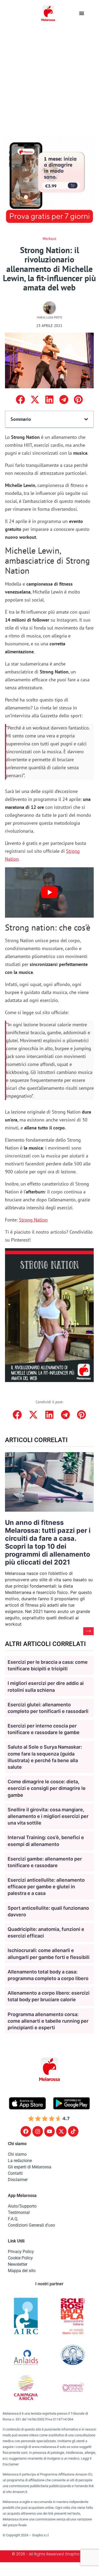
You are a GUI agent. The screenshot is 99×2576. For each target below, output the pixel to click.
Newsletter (18, 2264)
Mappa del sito (22, 2271)
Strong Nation (33, 1220)
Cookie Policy (20, 2258)
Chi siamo (17, 2154)
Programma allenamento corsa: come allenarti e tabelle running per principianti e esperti (48, 2021)
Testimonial (19, 2212)
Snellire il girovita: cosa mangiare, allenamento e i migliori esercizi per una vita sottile (48, 1816)
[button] (20, 400)
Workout (49, 239)
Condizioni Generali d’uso (31, 2225)
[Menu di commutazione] (82, 13)
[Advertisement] (49, 79)
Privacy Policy (21, 2252)
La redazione (20, 2161)
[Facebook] (26, 2131)
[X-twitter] (61, 2131)
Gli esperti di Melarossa (30, 2167)
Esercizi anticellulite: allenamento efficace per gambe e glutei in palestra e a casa (46, 1887)
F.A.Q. (13, 2219)
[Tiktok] (73, 2131)
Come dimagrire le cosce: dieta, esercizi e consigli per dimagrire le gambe (47, 1788)
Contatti (15, 2173)
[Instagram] (38, 2131)
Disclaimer (18, 2180)
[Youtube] (49, 2131)
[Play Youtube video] (49, 892)
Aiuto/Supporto (22, 2206)
